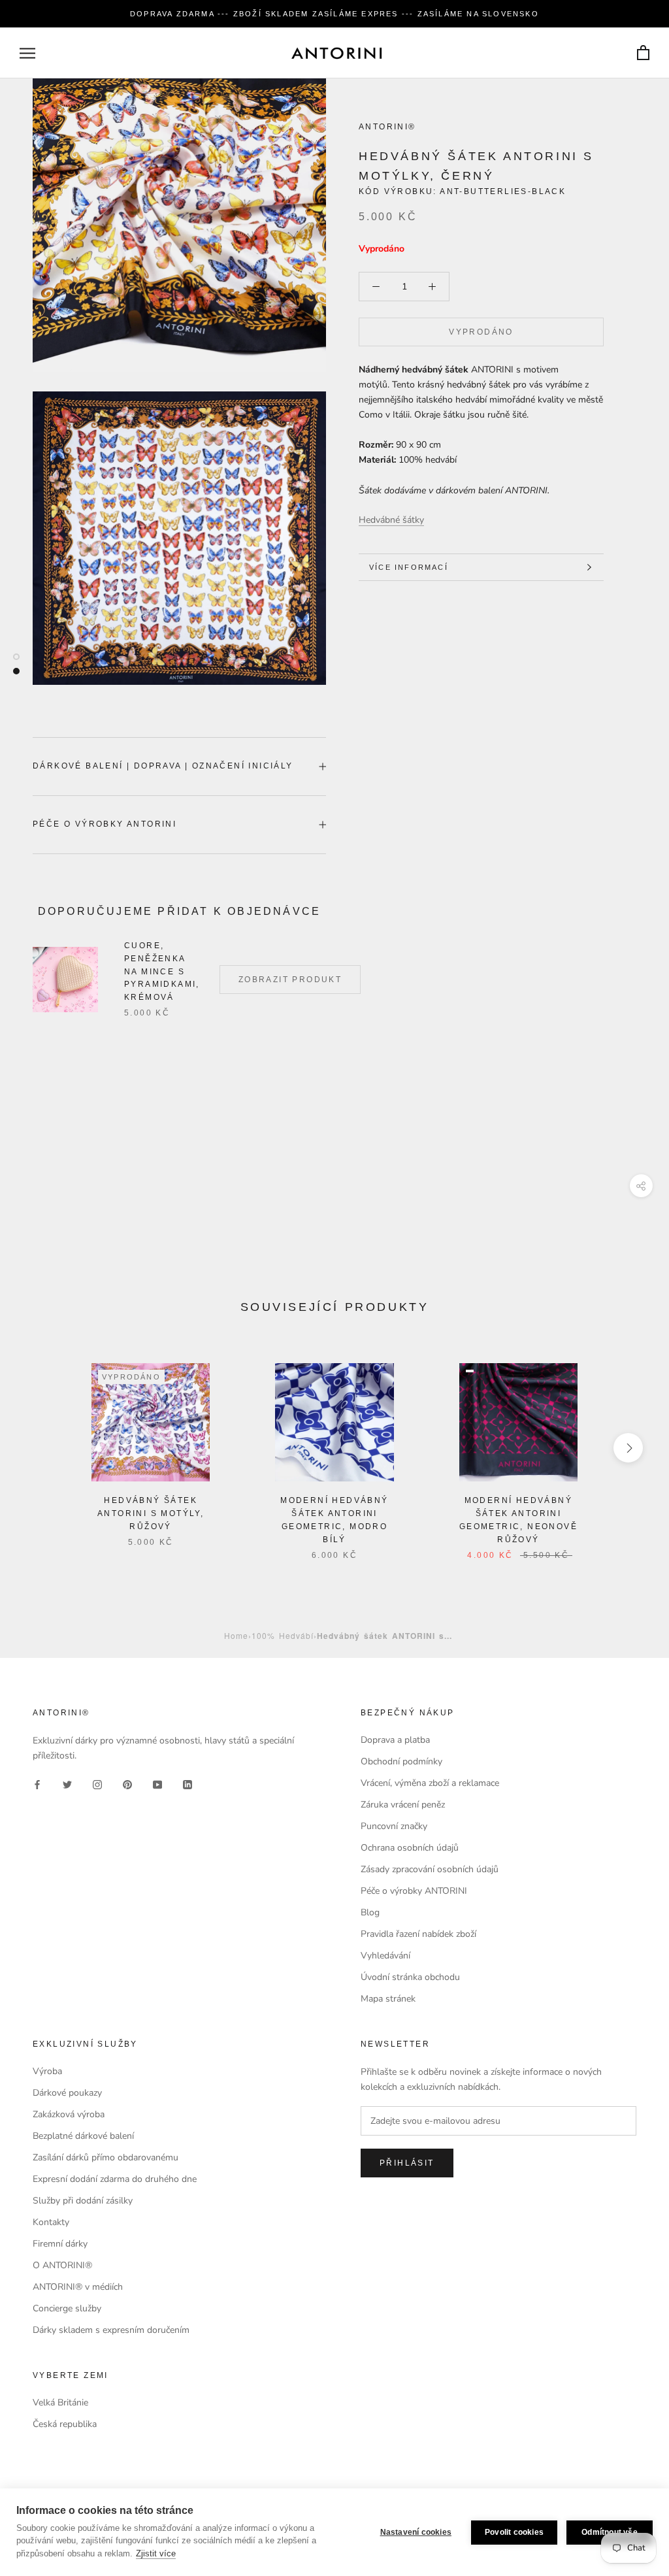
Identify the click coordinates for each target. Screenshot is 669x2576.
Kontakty (51, 2222)
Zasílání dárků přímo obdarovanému (106, 2157)
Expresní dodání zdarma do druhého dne (115, 2179)
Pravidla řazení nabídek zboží (418, 1934)
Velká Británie (60, 2403)
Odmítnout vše (610, 2532)
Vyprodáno (481, 332)
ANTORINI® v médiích (78, 2287)
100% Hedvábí (283, 1635)
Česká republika (65, 2424)
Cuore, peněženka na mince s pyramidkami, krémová (162, 971)
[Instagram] (97, 1784)
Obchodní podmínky (401, 1761)
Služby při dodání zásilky (83, 2201)
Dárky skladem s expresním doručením (111, 2330)
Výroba (47, 2071)
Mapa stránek (388, 1999)
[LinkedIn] (188, 1784)
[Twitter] (67, 1784)
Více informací (409, 567)
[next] (628, 1448)
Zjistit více (156, 2553)
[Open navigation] (27, 53)
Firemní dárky (60, 2244)
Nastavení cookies (416, 2532)
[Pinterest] (127, 1784)
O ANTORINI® (62, 2265)
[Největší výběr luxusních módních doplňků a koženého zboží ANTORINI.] (336, 53)
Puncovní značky (394, 1826)
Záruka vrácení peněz (403, 1805)
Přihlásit (407, 2163)
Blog (370, 1912)
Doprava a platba (395, 1740)
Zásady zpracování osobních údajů (430, 1869)
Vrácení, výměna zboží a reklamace (430, 1783)
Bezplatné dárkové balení (83, 2136)
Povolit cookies (514, 2532)
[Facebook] (37, 1784)
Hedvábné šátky (391, 520)
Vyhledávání (385, 1956)
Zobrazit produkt (290, 980)
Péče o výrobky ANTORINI (105, 824)
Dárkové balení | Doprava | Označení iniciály (163, 766)
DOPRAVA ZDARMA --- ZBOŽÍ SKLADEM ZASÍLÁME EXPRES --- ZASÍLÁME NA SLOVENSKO (334, 14)
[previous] (41, 1448)
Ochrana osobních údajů (410, 1848)
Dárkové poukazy (67, 2093)
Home (236, 1635)
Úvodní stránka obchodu (410, 1977)
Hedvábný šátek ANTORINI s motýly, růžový (151, 1513)
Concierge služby (67, 2308)
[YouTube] (157, 1784)
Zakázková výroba (69, 2114)
